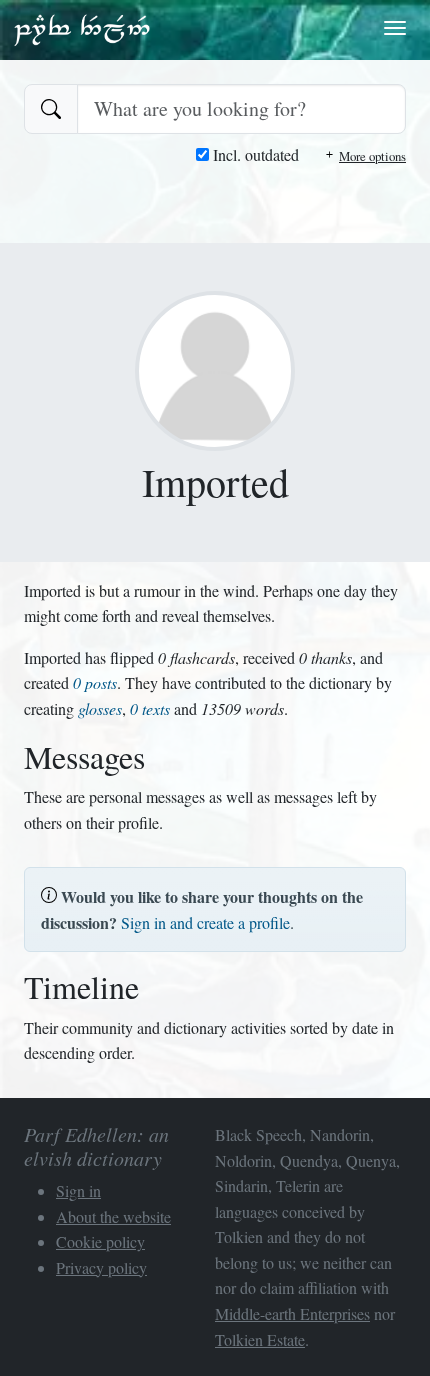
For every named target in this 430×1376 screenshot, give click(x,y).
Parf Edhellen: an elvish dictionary (82, 29)
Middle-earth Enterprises (292, 1313)
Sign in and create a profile (205, 922)
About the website (113, 1216)
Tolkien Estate (260, 1339)
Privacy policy (101, 1267)
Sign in (78, 1190)
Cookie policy (100, 1241)
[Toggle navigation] (395, 28)
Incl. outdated (254, 154)
